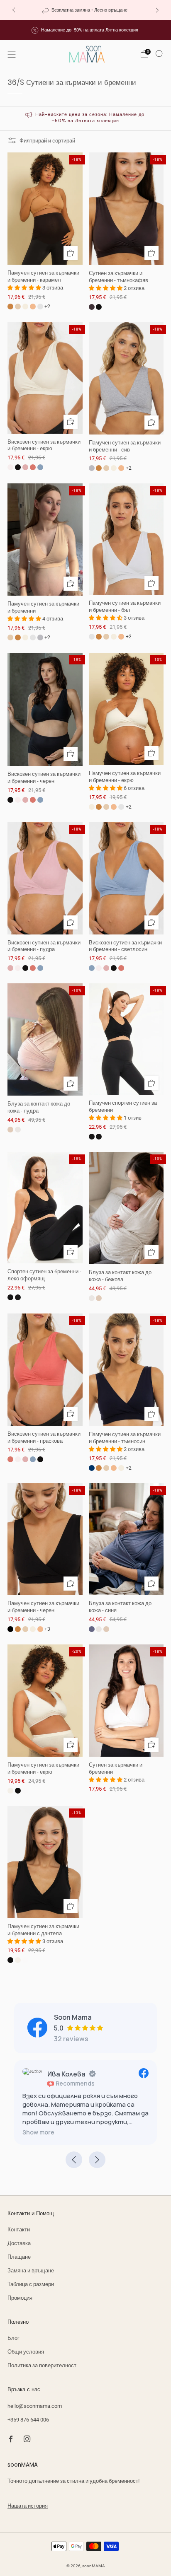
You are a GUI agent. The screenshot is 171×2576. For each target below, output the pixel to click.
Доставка (19, 2243)
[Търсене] (159, 54)
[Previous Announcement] (14, 10)
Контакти (19, 2230)
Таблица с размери (31, 2284)
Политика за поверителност (42, 2365)
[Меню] (12, 54)
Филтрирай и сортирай (47, 141)
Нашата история (28, 2506)
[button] (38, 2132)
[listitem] (85, 10)
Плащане (19, 2257)
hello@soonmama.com (35, 2406)
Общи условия (26, 2352)
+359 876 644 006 (28, 2420)
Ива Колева (66, 2074)
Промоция (20, 2298)
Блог (13, 2338)
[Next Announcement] (157, 10)
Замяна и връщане (31, 2271)
